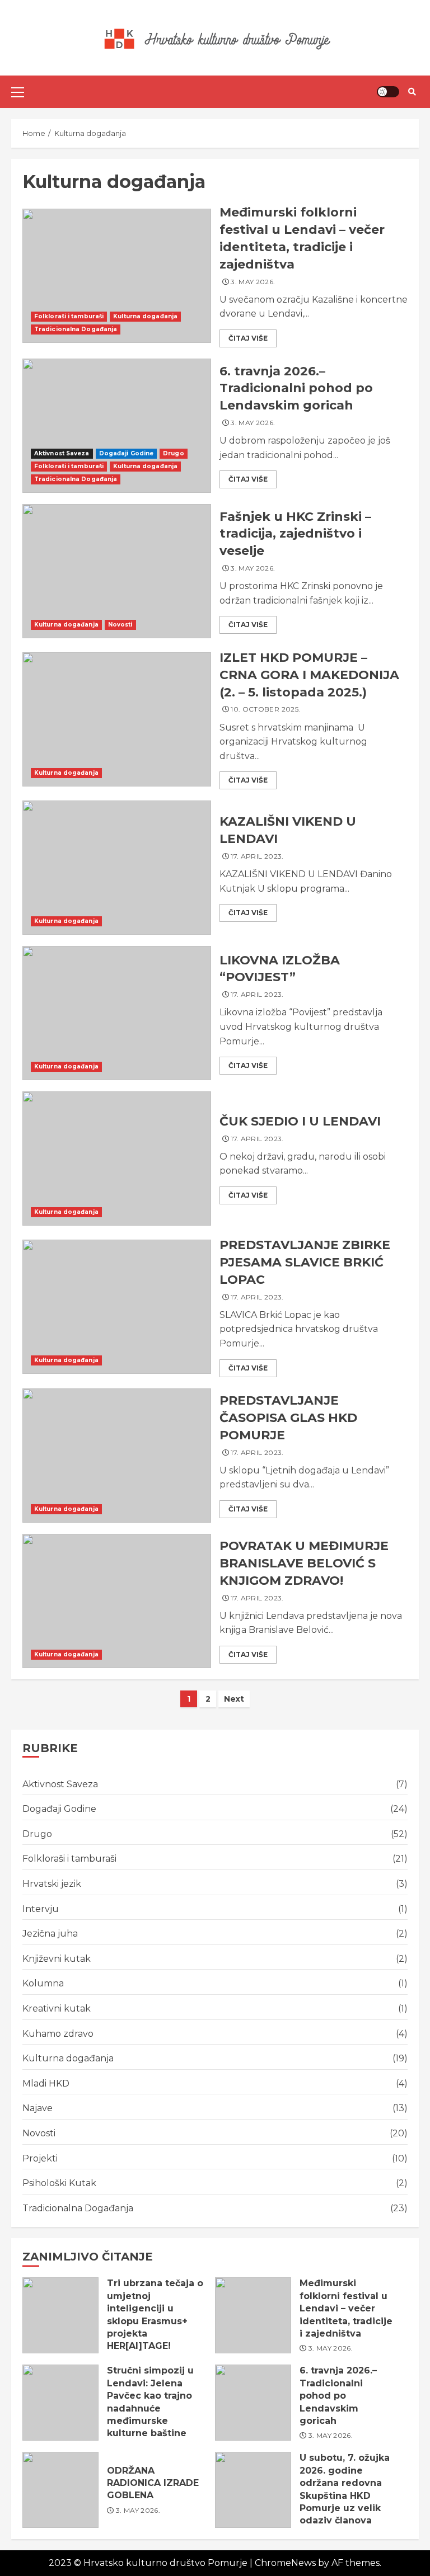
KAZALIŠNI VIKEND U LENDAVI (117, 868)
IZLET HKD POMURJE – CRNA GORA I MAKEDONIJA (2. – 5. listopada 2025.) (117, 719)
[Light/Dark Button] (388, 92)
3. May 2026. (253, 282)
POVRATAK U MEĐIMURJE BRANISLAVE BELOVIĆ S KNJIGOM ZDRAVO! (117, 1601)
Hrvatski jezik (52, 1884)
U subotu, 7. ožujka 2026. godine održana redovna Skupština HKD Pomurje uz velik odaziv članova (253, 2490)
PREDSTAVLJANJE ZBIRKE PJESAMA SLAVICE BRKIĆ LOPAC (117, 1307)
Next (234, 1699)
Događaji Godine (127, 453)
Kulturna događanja (145, 316)
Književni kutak (57, 1959)
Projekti (40, 2158)
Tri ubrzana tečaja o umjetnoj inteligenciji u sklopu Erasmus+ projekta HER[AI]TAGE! (60, 2315)
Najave (38, 2108)
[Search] (412, 92)
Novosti (120, 625)
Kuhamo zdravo (58, 2034)
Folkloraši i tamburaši (69, 316)
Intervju (41, 1909)
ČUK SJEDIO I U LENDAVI (117, 1159)
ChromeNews (285, 2563)
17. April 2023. (257, 856)
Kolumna (43, 1983)
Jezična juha (50, 1934)
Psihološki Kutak (59, 2183)
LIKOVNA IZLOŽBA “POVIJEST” (117, 1013)
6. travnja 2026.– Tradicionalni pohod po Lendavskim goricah (117, 426)
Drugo (174, 453)
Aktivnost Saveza (62, 453)
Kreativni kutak (57, 2008)
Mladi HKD (46, 2083)
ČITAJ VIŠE (248, 338)
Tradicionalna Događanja (76, 329)
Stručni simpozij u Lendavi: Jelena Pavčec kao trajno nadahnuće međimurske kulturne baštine (60, 2403)
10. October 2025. (265, 709)
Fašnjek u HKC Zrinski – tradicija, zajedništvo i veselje (117, 571)
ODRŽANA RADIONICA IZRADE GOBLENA (60, 2490)
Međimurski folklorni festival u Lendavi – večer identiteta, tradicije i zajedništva (117, 276)
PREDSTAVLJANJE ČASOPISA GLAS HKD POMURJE (117, 1456)
